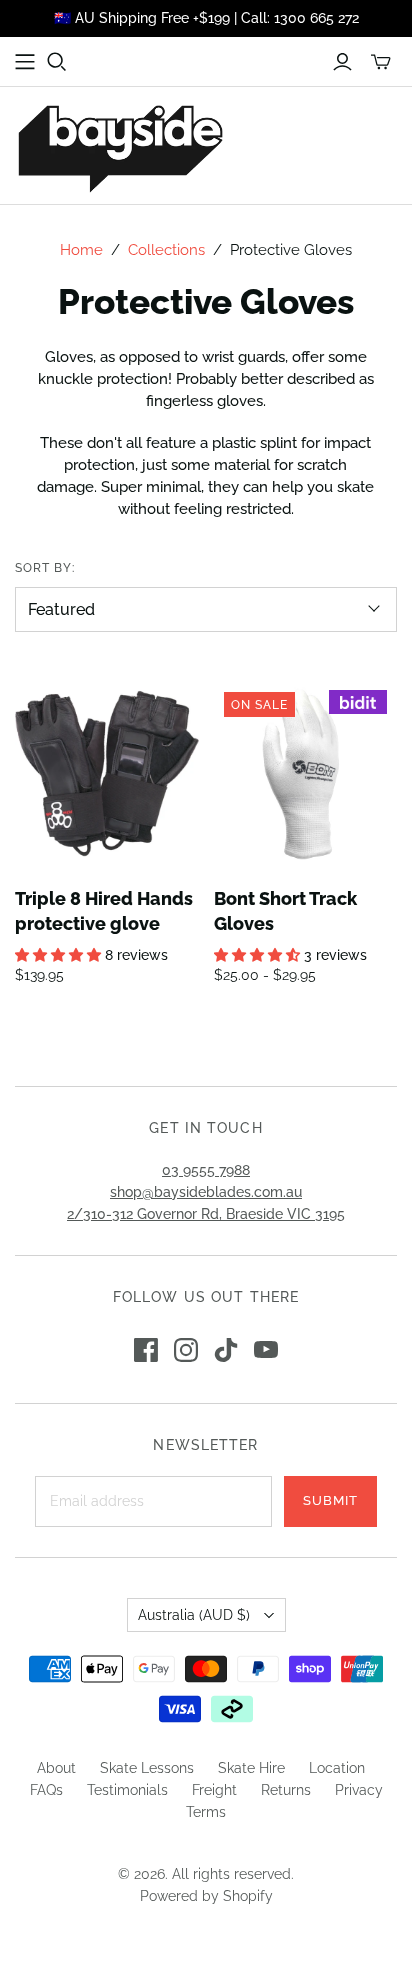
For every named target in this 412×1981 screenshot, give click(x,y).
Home (81, 250)
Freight (214, 1790)
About (56, 1768)
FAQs (46, 1790)
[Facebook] (146, 1350)
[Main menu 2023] (25, 62)
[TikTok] (226, 1350)
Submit (330, 1500)
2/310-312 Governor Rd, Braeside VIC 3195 (206, 1214)
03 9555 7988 (206, 1170)
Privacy (359, 1790)
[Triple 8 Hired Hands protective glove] (107, 774)
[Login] (342, 62)
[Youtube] (266, 1350)
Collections (166, 250)
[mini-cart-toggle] (381, 62)
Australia (194, 1615)
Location (337, 1768)
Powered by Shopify (206, 1896)
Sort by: (45, 568)
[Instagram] (186, 1350)
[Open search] (57, 62)
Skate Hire (251, 1768)
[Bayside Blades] (120, 145)
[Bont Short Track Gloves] (306, 774)
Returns (286, 1790)
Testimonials (127, 1790)
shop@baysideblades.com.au (206, 1192)
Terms (206, 1812)
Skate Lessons (147, 1768)
